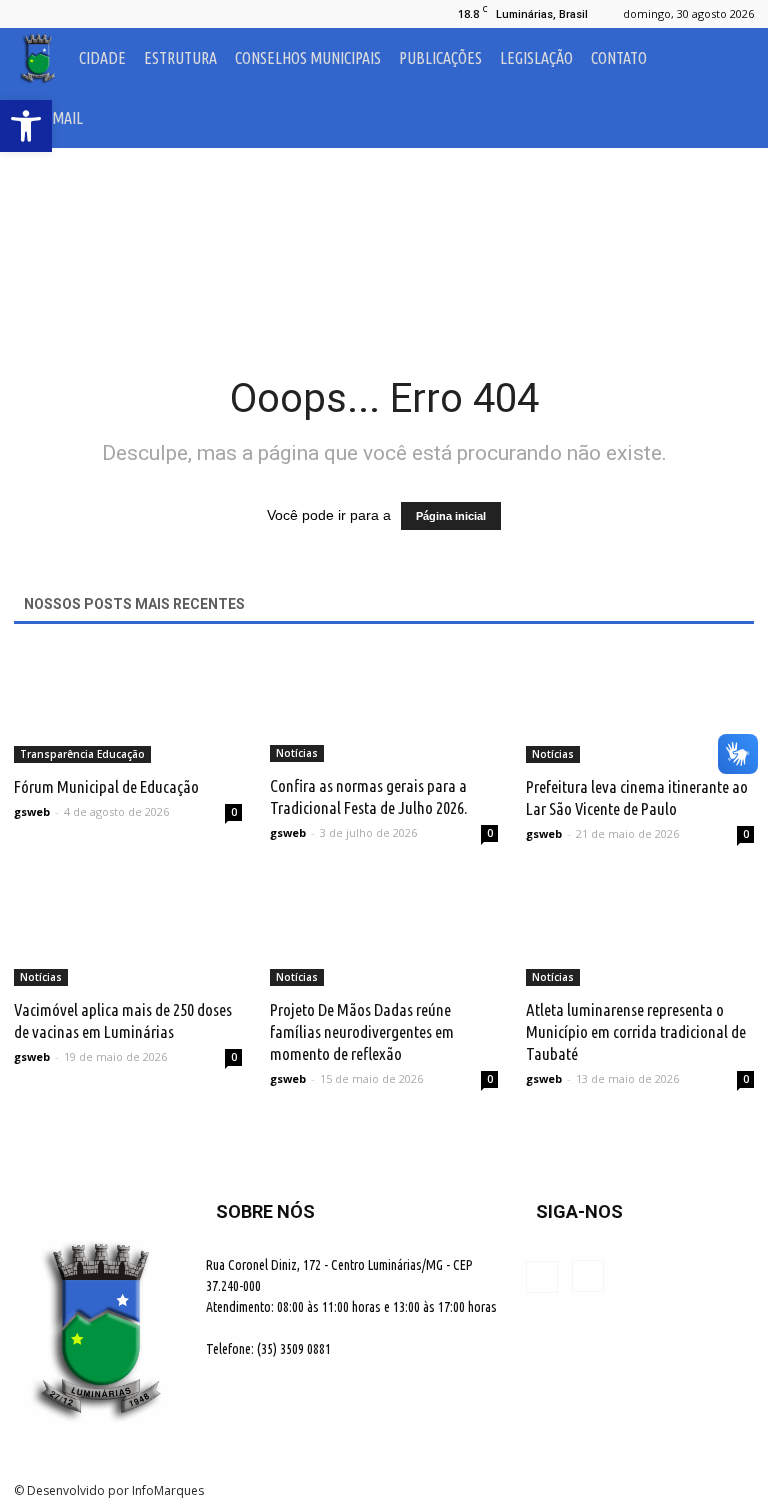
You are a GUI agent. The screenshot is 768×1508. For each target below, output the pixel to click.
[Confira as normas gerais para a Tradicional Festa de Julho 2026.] (384, 706)
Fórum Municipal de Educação (106, 786)
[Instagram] (62, 14)
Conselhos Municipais (308, 58)
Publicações (440, 58)
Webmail (53, 118)
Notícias (297, 753)
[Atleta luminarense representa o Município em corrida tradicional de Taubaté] (640, 930)
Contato (619, 58)
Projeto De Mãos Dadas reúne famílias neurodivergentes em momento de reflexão (362, 1031)
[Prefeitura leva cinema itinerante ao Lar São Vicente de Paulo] (640, 706)
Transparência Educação (82, 754)
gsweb (32, 811)
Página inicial (451, 516)
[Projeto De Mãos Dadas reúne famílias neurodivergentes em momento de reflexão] (384, 930)
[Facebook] (29, 14)
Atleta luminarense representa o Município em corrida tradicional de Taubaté (636, 1031)
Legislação (536, 58)
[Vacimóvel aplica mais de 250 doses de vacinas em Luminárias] (128, 930)
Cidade (102, 58)
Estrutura (180, 58)
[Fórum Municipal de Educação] (128, 706)
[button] (730, 88)
